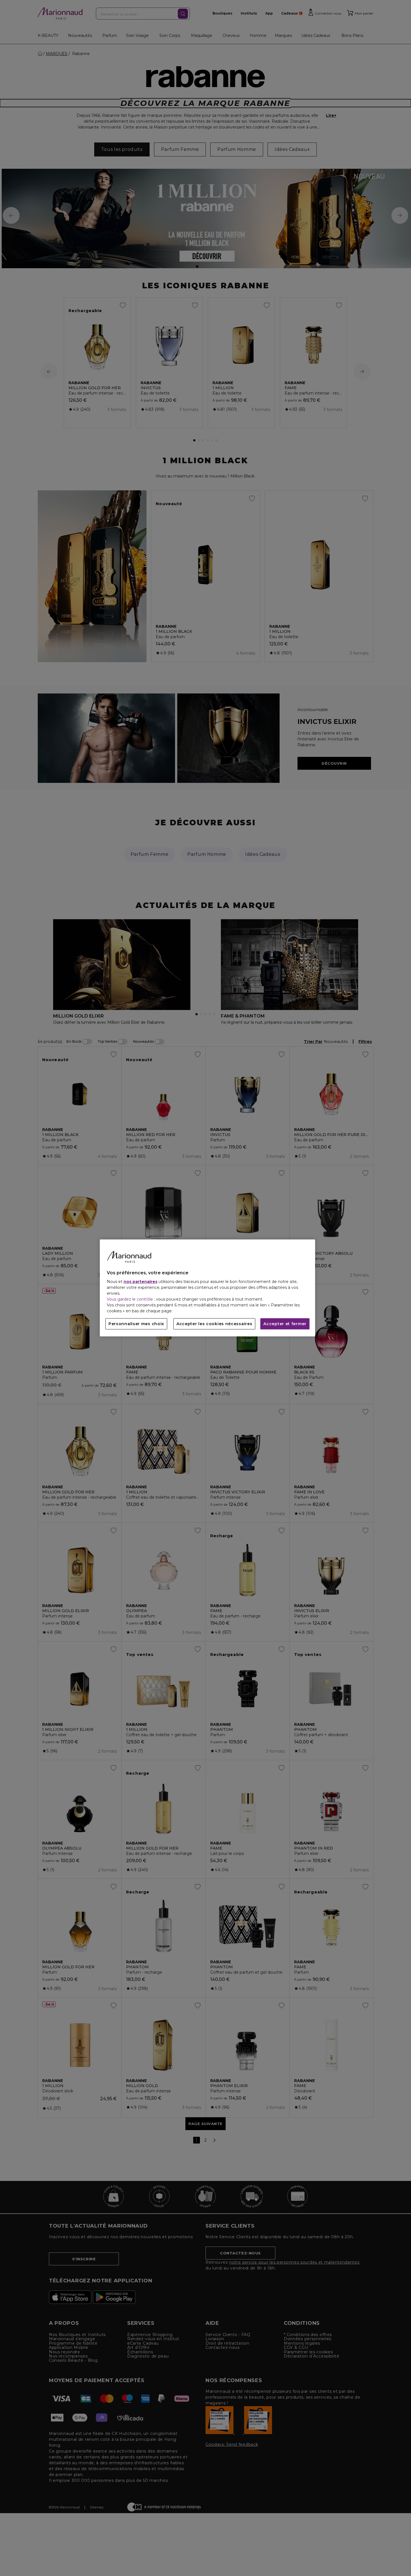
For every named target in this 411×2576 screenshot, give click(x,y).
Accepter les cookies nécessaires (214, 1324)
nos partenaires (140, 1282)
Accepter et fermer (285, 1324)
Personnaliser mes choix (136, 1324)
